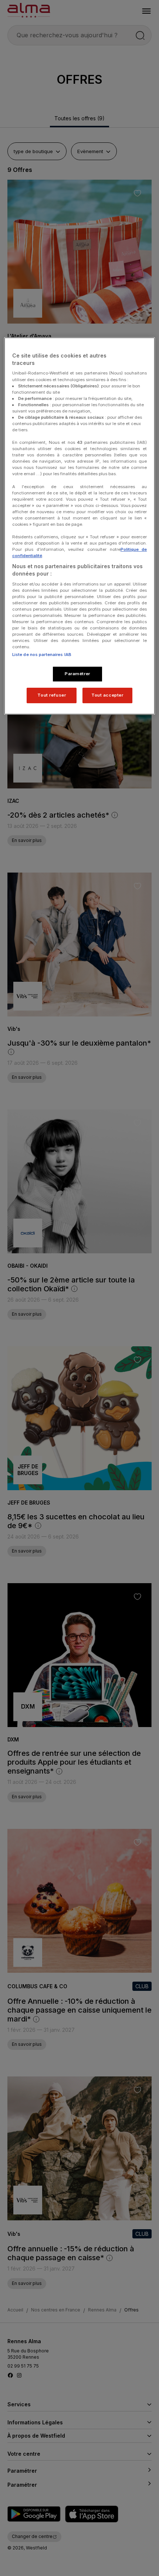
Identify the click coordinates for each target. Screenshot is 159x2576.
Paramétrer (77, 674)
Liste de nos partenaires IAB (42, 655)
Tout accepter (107, 695)
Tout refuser (52, 695)
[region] (80, 526)
